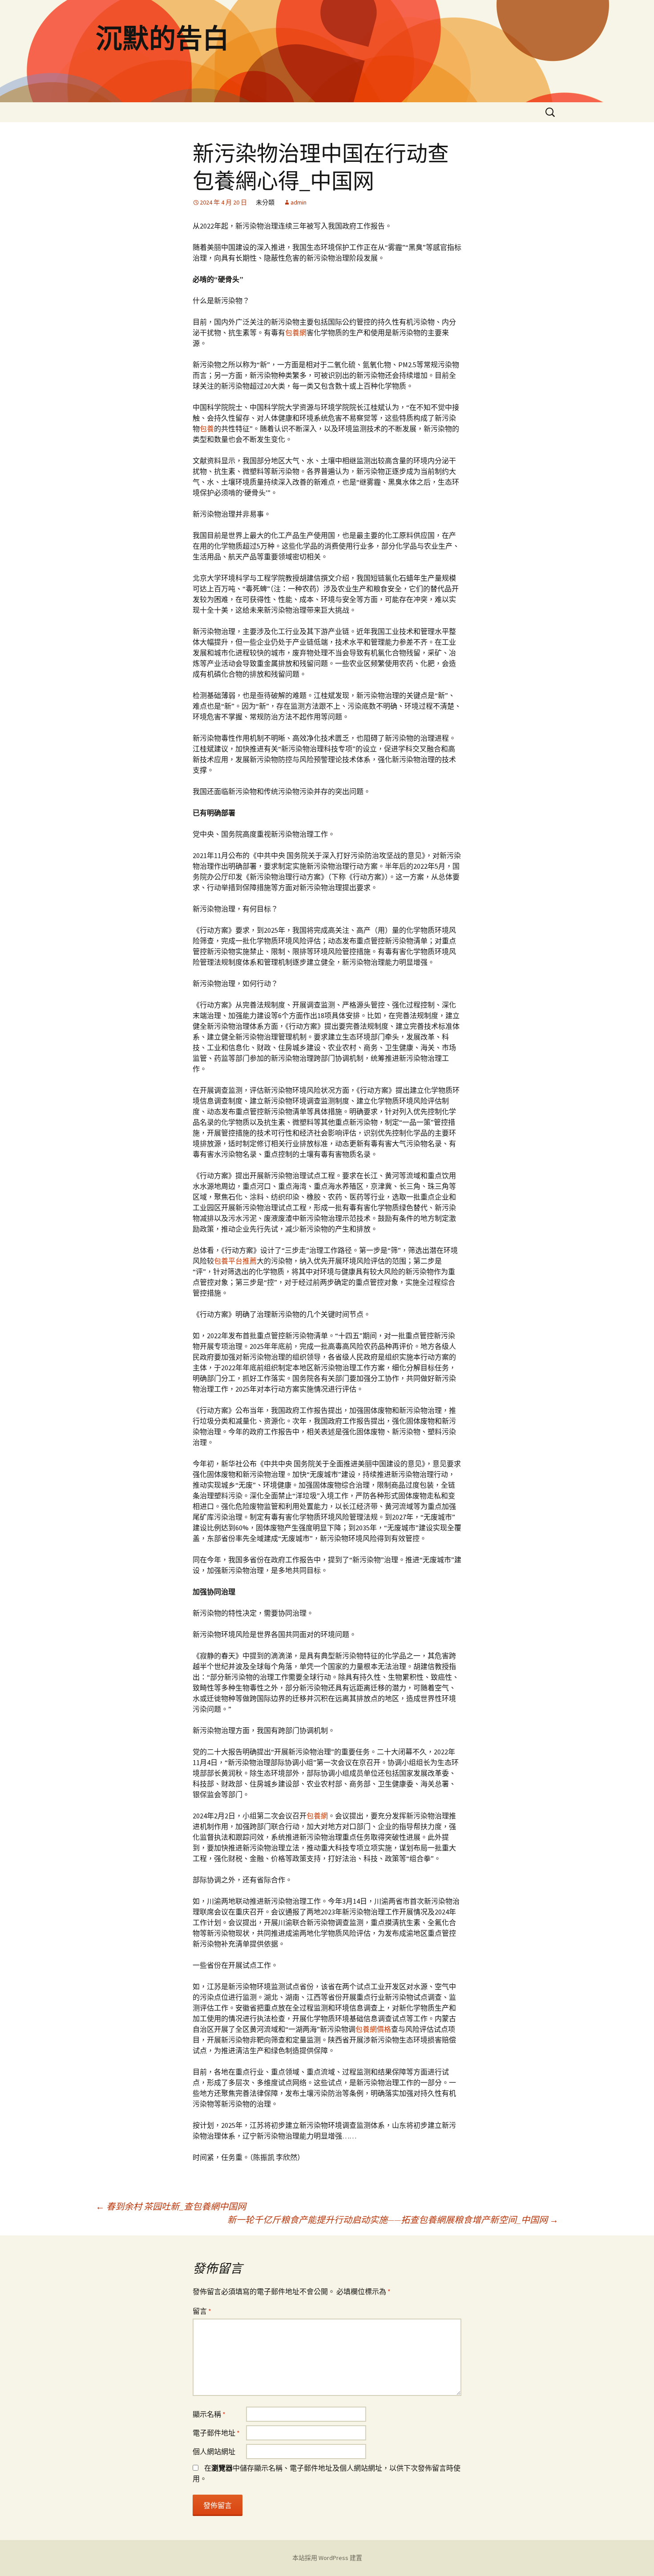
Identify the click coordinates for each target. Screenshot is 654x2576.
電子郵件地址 (216, 2433)
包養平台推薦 (235, 1261)
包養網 (296, 333)
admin (299, 202)
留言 (202, 2311)
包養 (207, 429)
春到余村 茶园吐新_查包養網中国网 (171, 2206)
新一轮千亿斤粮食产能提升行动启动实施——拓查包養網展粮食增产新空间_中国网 (393, 2220)
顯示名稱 (209, 2414)
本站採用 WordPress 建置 (327, 2558)
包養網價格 (373, 2029)
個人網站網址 (214, 2452)
